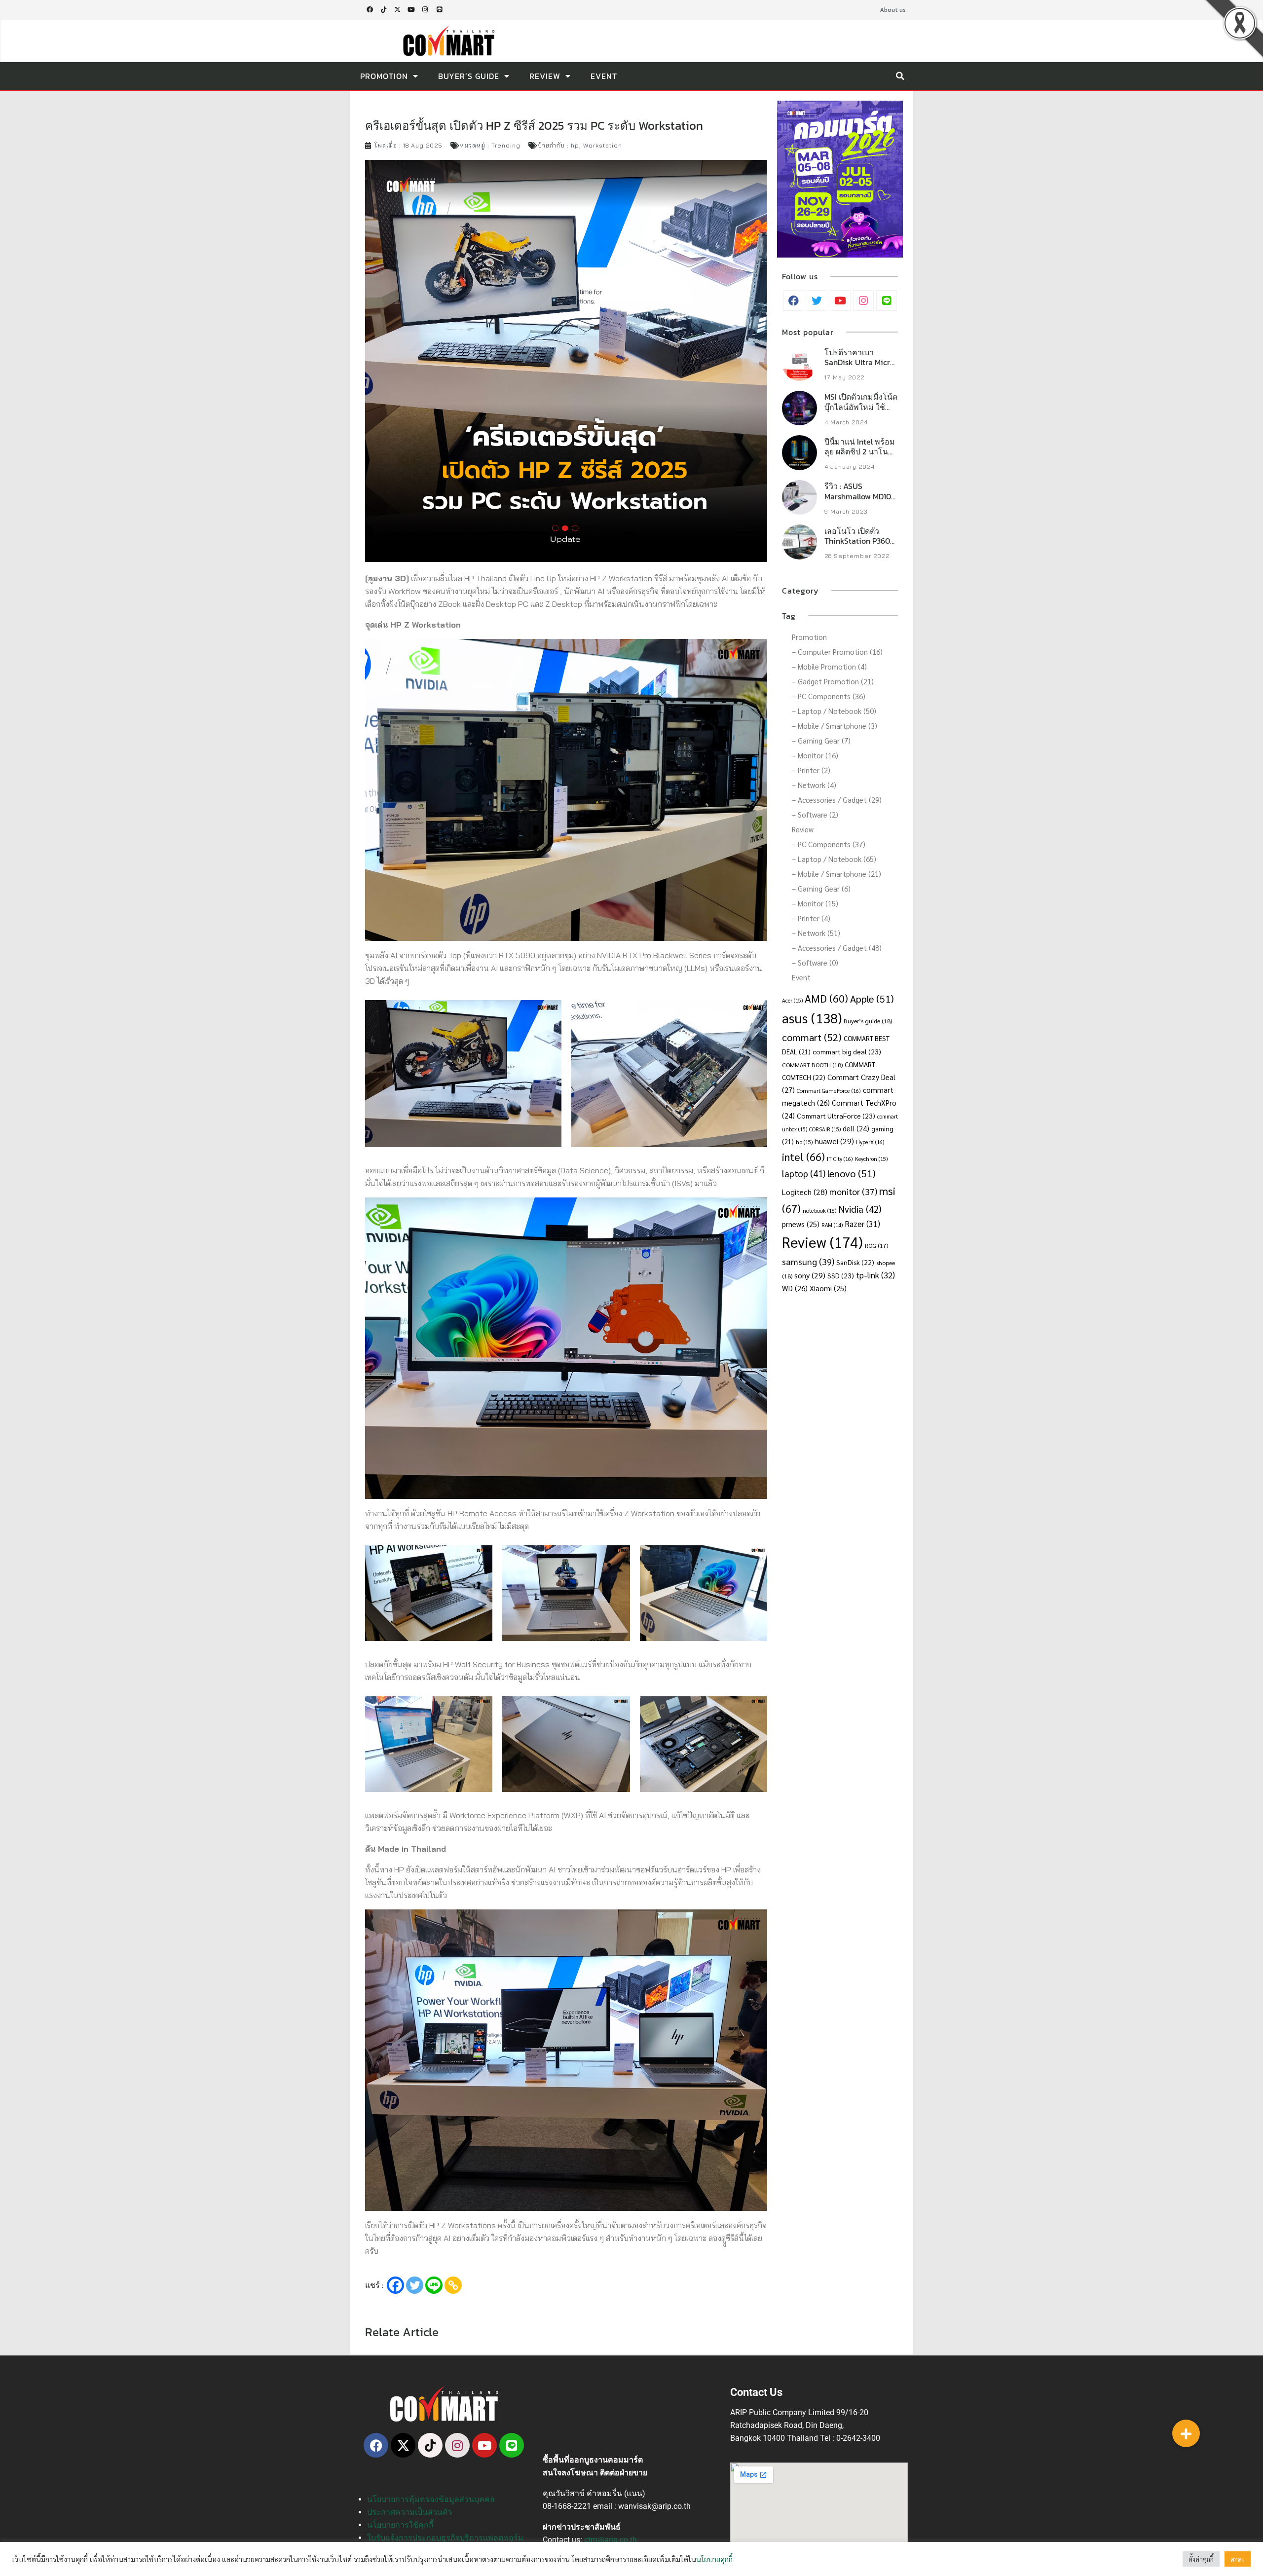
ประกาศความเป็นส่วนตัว (409, 2512)
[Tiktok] (383, 10)
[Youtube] (411, 10)
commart (812, 1037)
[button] (900, 76)
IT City (840, 1159)
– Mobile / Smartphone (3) (835, 726)
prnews (801, 1224)
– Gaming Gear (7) (821, 740)
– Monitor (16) (815, 755)
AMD (826, 998)
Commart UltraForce (836, 1116)
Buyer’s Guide (469, 76)
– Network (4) (814, 785)
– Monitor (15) (815, 903)
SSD (841, 1275)
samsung (808, 1261)
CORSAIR (825, 1129)
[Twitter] (415, 2285)
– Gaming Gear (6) (821, 888)
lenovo (852, 1173)
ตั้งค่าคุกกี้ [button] (1201, 2559)
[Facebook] (395, 2285)
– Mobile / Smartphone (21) (836, 874)
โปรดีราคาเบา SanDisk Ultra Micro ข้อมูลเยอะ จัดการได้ (860, 363)
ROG (876, 1245)
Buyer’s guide (868, 1021)
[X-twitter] (397, 10)
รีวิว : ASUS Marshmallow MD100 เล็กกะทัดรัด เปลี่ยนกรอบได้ (860, 501)
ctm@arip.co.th (611, 2540)
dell (856, 1128)
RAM (832, 1225)
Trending (506, 145)
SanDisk (855, 1262)
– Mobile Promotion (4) (829, 666)
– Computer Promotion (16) (837, 652)
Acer (792, 1000)
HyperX (870, 1142)
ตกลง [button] (1238, 2559)
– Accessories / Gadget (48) (837, 948)
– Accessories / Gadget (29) (837, 800)
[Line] (439, 10)
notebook (820, 1211)
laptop (804, 1173)
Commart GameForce (829, 1091)
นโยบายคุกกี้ (714, 2559)
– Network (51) (816, 933)
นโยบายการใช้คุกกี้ (400, 2525)
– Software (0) (815, 962)
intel (803, 1156)
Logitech (805, 1192)
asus (812, 1018)
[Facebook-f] (370, 10)
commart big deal (847, 1051)
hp (575, 145)
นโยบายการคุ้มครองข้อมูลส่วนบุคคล (431, 2499)
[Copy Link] (453, 2285)
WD (795, 1288)
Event (604, 76)
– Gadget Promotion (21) (833, 681)
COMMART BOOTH (812, 1065)
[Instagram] (425, 10)
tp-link (875, 1275)
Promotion (384, 76)
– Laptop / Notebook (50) (834, 711)
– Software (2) (815, 814)
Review (545, 76)
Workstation (603, 145)
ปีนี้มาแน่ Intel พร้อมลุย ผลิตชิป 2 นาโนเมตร (860, 452)
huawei (834, 1141)
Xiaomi (828, 1288)
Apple (872, 998)
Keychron (871, 1159)
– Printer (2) (811, 770)
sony (810, 1275)
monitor (853, 1191)
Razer (862, 1224)
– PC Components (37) (829, 844)
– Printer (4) (811, 918)
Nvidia (860, 1209)
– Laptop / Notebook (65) (834, 859)
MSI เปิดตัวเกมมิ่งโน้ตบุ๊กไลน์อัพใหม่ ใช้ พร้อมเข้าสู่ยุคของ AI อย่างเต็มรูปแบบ (861, 412)
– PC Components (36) (829, 696)
